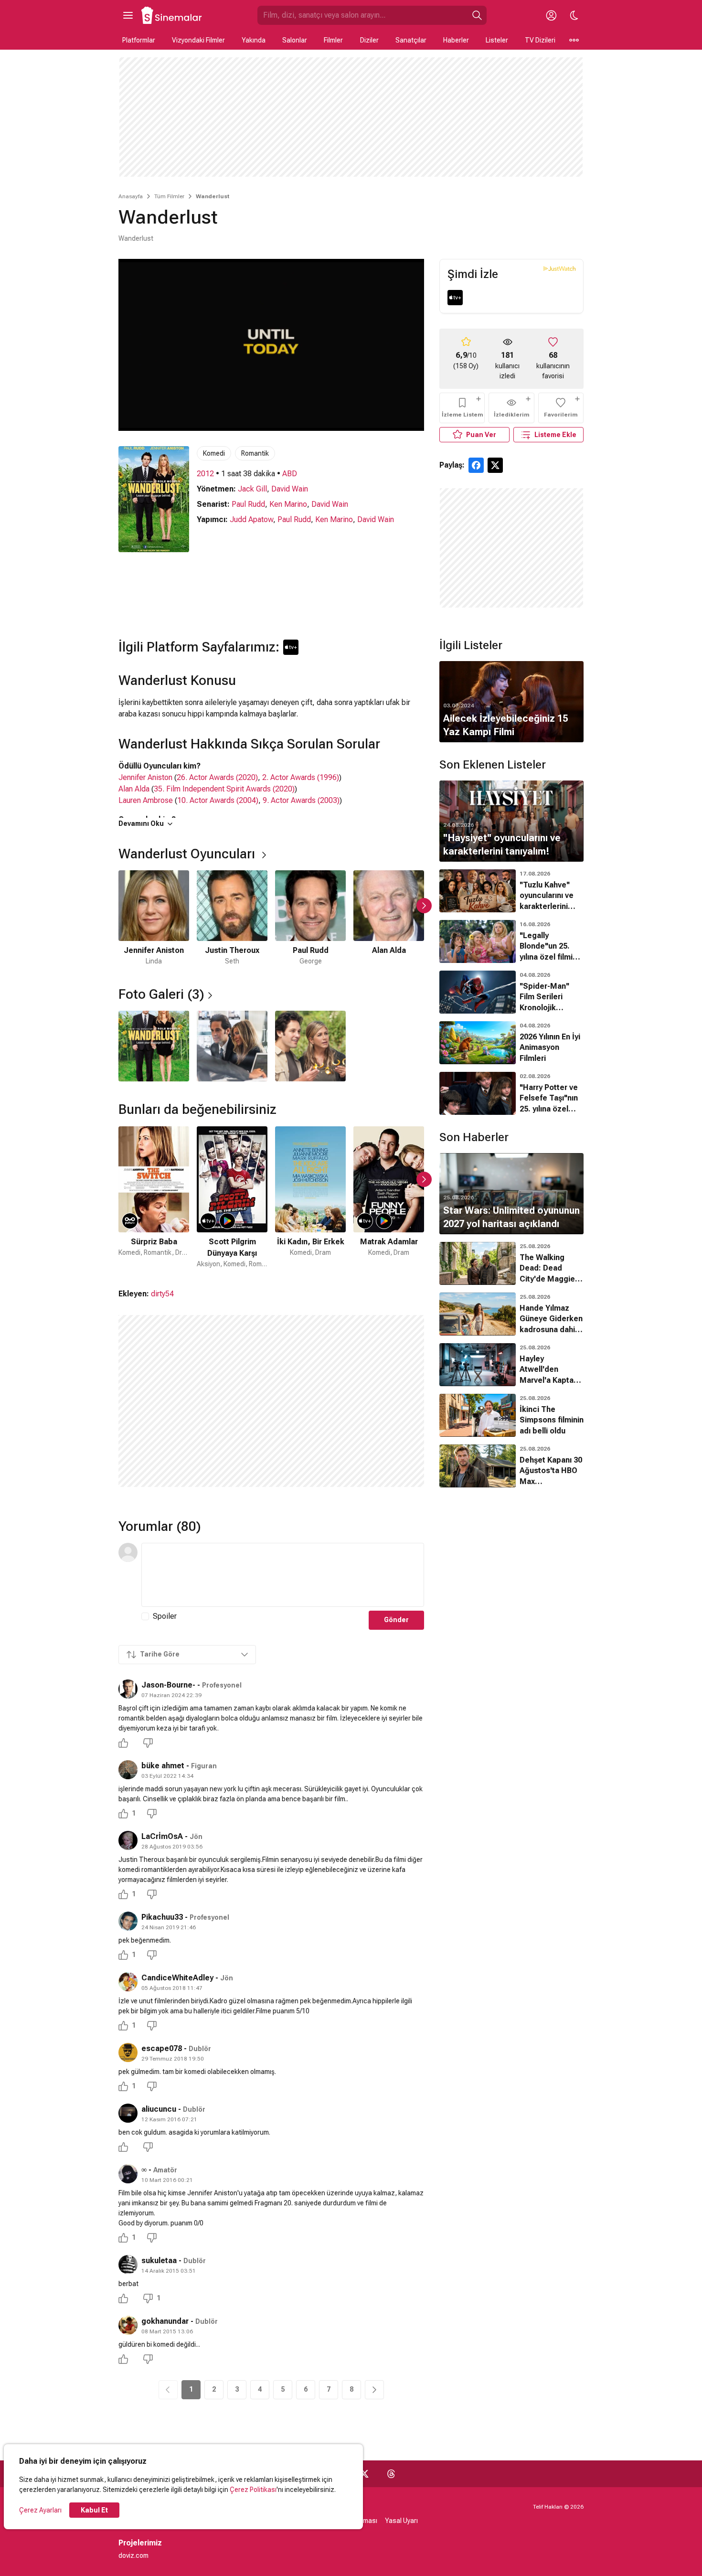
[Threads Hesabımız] (391, 2474)
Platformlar (139, 40)
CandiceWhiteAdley (177, 1978)
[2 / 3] (232, 1046)
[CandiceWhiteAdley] (128, 1982)
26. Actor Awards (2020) (217, 777)
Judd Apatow (251, 519)
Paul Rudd (248, 504)
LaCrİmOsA (162, 1836)
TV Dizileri (540, 40)
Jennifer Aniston (145, 777)
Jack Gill (252, 489)
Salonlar (295, 40)
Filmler (333, 40)
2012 (205, 474)
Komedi (214, 453)
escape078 (162, 2048)
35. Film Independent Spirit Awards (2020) (224, 789)
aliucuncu (159, 2109)
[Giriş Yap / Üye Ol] (551, 15)
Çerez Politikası (253, 2490)
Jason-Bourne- (168, 1685)
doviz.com (133, 2555)
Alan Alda (134, 789)
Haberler (456, 40)
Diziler (369, 40)
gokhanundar (165, 2321)
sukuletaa (159, 2261)
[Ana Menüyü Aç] (128, 15)
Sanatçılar (411, 40)
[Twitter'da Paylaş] (495, 465)
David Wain (290, 489)
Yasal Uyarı (401, 2521)
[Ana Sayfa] (172, 15)
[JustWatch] (559, 268)
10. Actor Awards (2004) (218, 800)
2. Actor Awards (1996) (301, 777)
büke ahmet (163, 1766)
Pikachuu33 (162, 1917)
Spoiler (165, 1616)
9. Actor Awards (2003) (301, 800)
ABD (290, 474)
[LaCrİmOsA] (128, 1840)
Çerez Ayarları (40, 2510)
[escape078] (128, 2052)
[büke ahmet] (128, 1770)
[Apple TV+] (455, 298)
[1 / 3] (154, 1046)
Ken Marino (288, 504)
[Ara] (477, 15)
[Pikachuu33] (128, 1921)
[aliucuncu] (128, 2113)
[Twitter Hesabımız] (364, 2474)
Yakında (254, 40)
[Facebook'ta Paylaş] (476, 465)
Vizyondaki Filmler (198, 40)
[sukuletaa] (128, 2265)
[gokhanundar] (128, 2325)
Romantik (255, 453)
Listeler (497, 40)
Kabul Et (94, 2510)
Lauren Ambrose (146, 800)
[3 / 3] (310, 1046)
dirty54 (162, 1294)
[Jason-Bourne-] (128, 1689)
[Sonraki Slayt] (424, 906)
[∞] (128, 2174)
